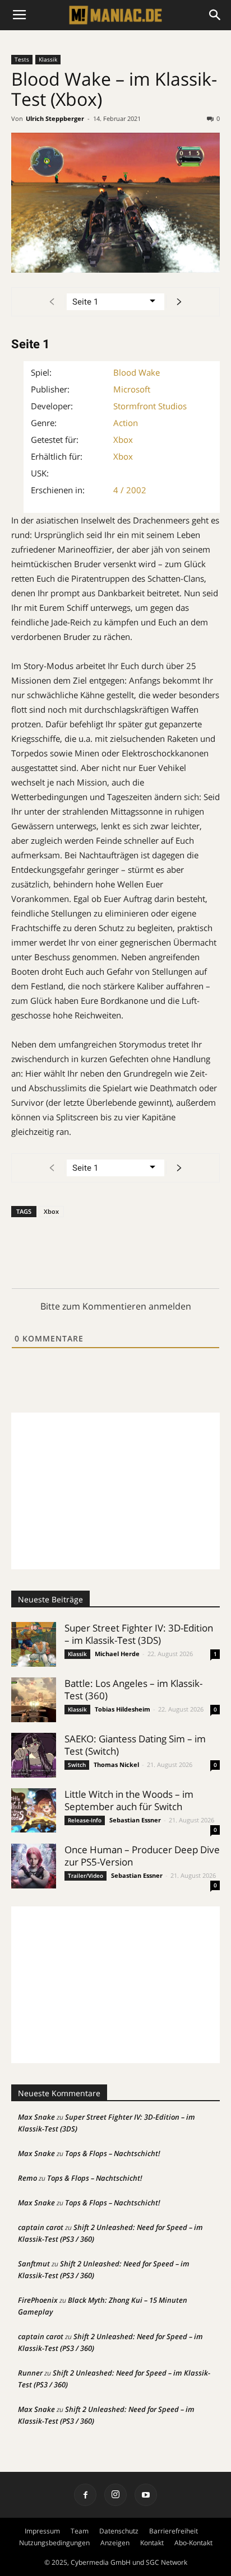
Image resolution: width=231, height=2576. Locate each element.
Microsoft (132, 389)
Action (126, 423)
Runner (30, 2373)
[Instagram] (115, 2495)
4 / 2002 (130, 490)
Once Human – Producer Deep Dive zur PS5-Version (142, 1856)
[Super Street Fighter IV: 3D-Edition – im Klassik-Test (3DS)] (34, 1644)
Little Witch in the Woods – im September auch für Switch (129, 1800)
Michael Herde (117, 1654)
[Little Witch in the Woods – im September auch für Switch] (34, 1810)
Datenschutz (119, 2531)
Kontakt (152, 2543)
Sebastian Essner (135, 1820)
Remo (27, 2178)
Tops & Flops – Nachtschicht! (113, 2153)
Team (80, 2531)
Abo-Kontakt (193, 2543)
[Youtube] (146, 2495)
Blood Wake (137, 372)
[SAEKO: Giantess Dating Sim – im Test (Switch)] (34, 1755)
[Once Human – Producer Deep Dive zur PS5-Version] (34, 1866)
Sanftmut (34, 2264)
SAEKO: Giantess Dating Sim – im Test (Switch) (135, 1745)
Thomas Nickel (116, 1764)
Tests (22, 59)
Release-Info (85, 1820)
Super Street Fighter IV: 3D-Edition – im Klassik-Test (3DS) (139, 1634)
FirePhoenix (38, 2300)
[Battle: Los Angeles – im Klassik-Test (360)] (34, 1700)
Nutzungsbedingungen (54, 2543)
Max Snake (36, 2117)
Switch (77, 1765)
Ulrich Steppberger (55, 118)
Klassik (48, 59)
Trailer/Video (86, 1876)
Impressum (42, 2531)
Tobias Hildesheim (123, 1709)
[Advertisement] (115, 1491)
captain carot (41, 2227)
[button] (215, 15)
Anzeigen (115, 2543)
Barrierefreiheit (174, 2531)
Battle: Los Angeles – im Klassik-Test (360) (133, 1689)
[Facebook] (85, 2495)
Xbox (123, 440)
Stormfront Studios (150, 406)
